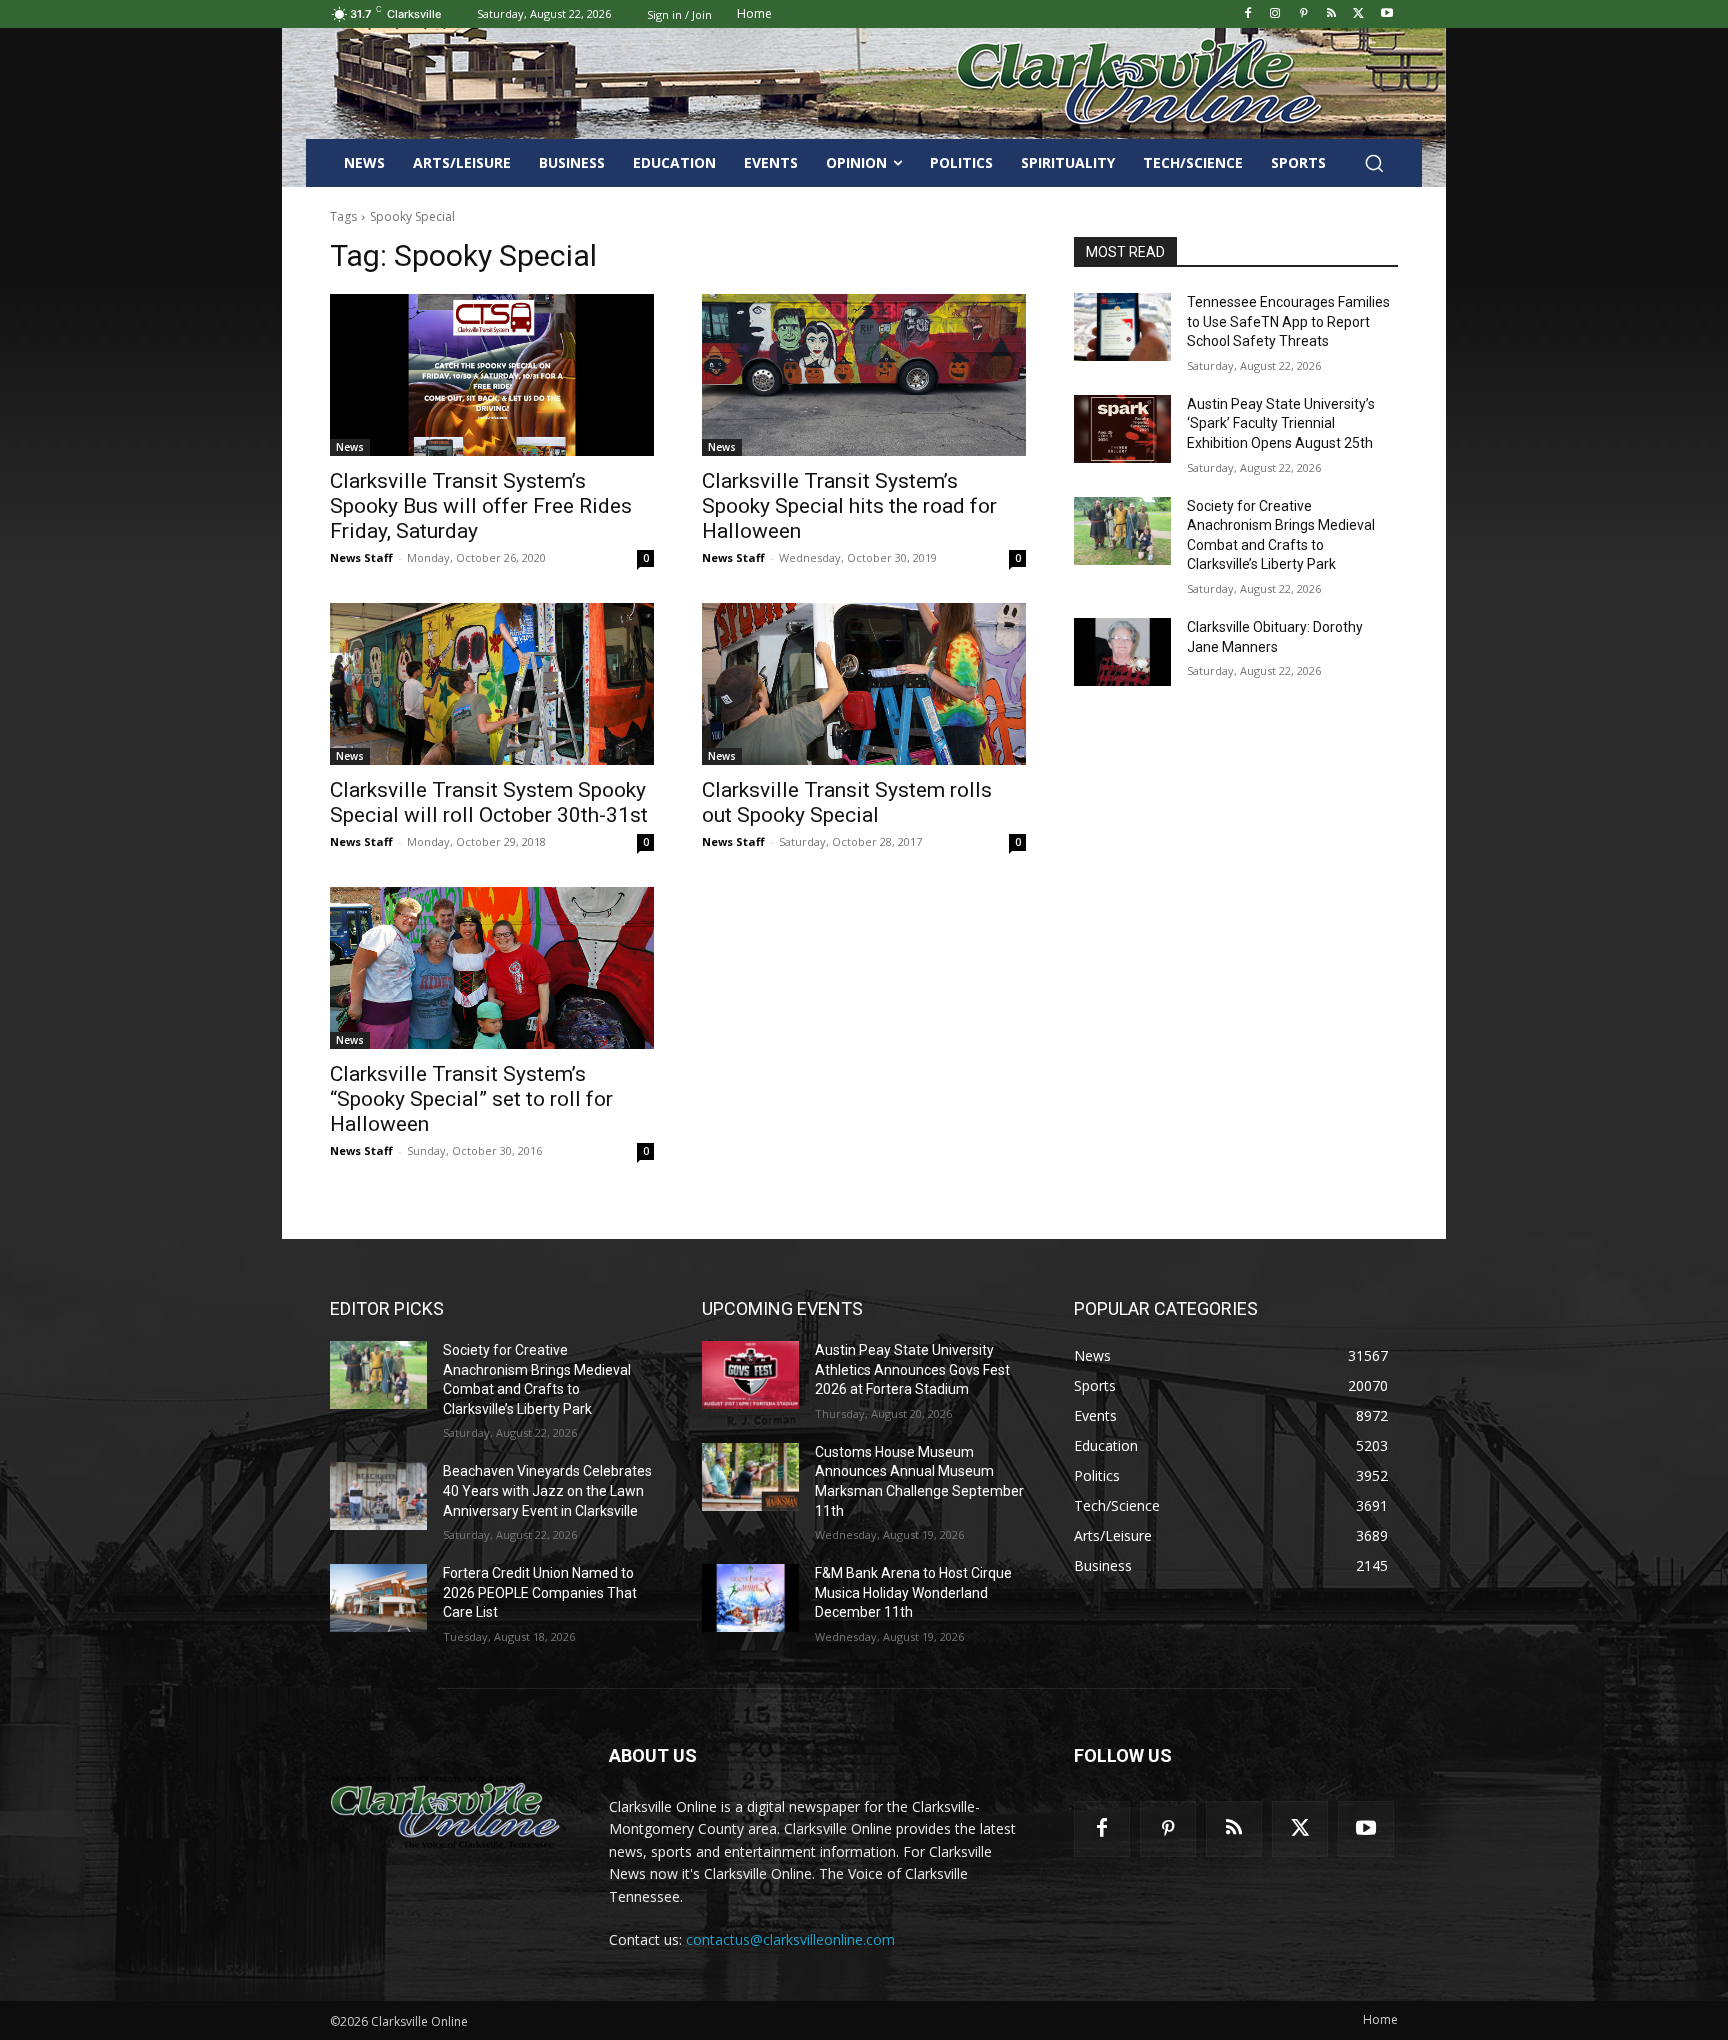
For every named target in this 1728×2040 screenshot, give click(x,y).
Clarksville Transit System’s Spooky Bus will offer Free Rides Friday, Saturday (481, 506)
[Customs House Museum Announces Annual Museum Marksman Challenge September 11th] (750, 1477)
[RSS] (1331, 14)
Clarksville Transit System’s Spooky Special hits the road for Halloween (849, 506)
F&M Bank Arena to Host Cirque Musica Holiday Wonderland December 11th (913, 1592)
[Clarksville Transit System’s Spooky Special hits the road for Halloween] (864, 375)
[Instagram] (1275, 14)
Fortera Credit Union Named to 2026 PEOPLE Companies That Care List (540, 1592)
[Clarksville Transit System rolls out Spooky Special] (864, 684)
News (350, 447)
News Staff (361, 557)
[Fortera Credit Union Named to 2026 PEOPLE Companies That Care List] (378, 1598)
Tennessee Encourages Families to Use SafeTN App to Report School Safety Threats (1288, 321)
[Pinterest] (1303, 14)
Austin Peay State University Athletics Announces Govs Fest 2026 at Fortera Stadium (912, 1369)
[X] (1358, 14)
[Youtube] (1386, 14)
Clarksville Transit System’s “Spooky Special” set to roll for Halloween (471, 1099)
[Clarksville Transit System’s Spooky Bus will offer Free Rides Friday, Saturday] (492, 375)
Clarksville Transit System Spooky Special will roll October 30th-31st (489, 802)
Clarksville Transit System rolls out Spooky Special (847, 802)
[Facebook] (1247, 14)
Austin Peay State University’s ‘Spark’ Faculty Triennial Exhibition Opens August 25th (1281, 423)
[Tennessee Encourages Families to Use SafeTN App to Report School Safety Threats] (1122, 327)
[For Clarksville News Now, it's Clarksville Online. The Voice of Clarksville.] (445, 1812)
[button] (1374, 163)
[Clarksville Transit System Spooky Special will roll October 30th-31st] (492, 684)
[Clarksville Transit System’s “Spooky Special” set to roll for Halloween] (492, 968)
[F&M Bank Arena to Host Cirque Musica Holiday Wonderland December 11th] (750, 1598)
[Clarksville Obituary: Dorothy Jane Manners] (1122, 652)
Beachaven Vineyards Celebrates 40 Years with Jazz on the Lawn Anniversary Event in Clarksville (547, 1490)
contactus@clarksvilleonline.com (790, 1939)
